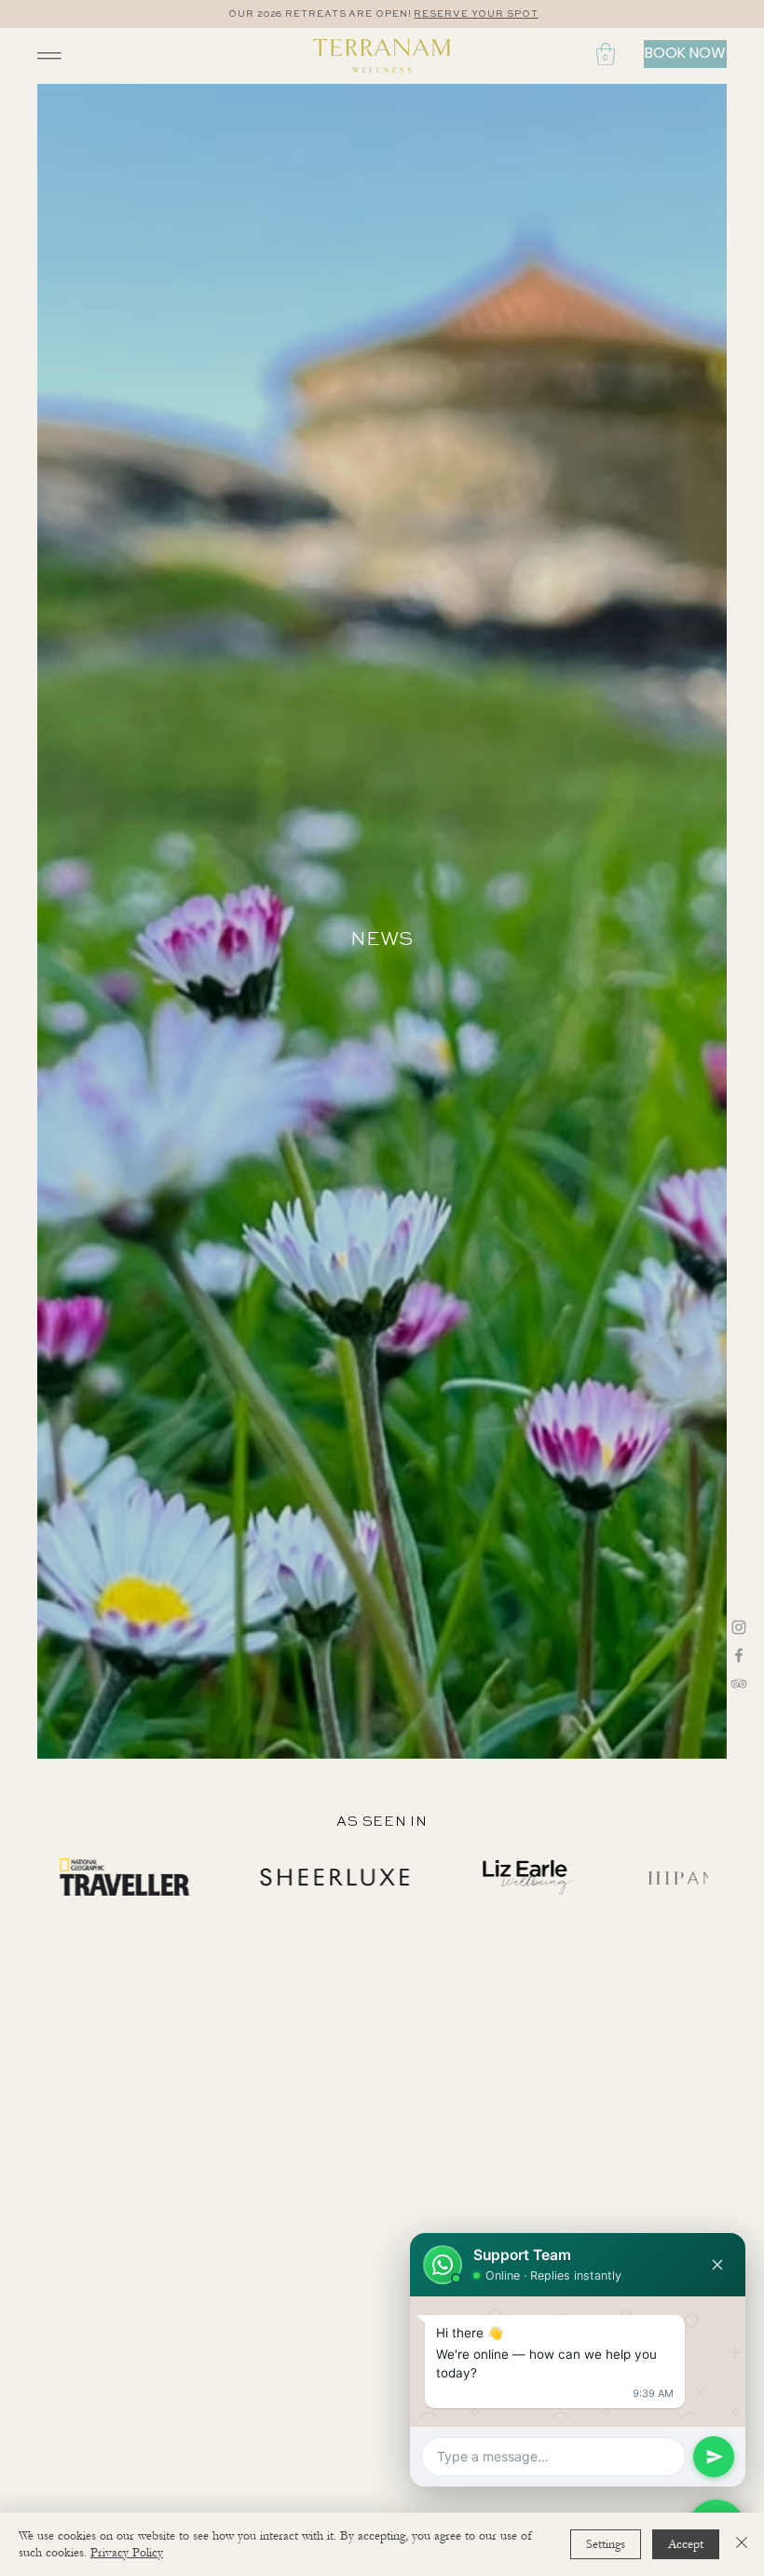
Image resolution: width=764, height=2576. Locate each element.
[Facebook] (739, 1655)
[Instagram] (739, 1627)
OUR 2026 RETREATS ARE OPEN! (320, 14)
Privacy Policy (127, 2553)
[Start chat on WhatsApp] (714, 2457)
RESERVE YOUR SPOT (476, 14)
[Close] (742, 2544)
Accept (686, 2544)
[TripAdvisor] (739, 1683)
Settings (606, 2544)
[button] (606, 54)
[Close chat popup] (717, 2265)
